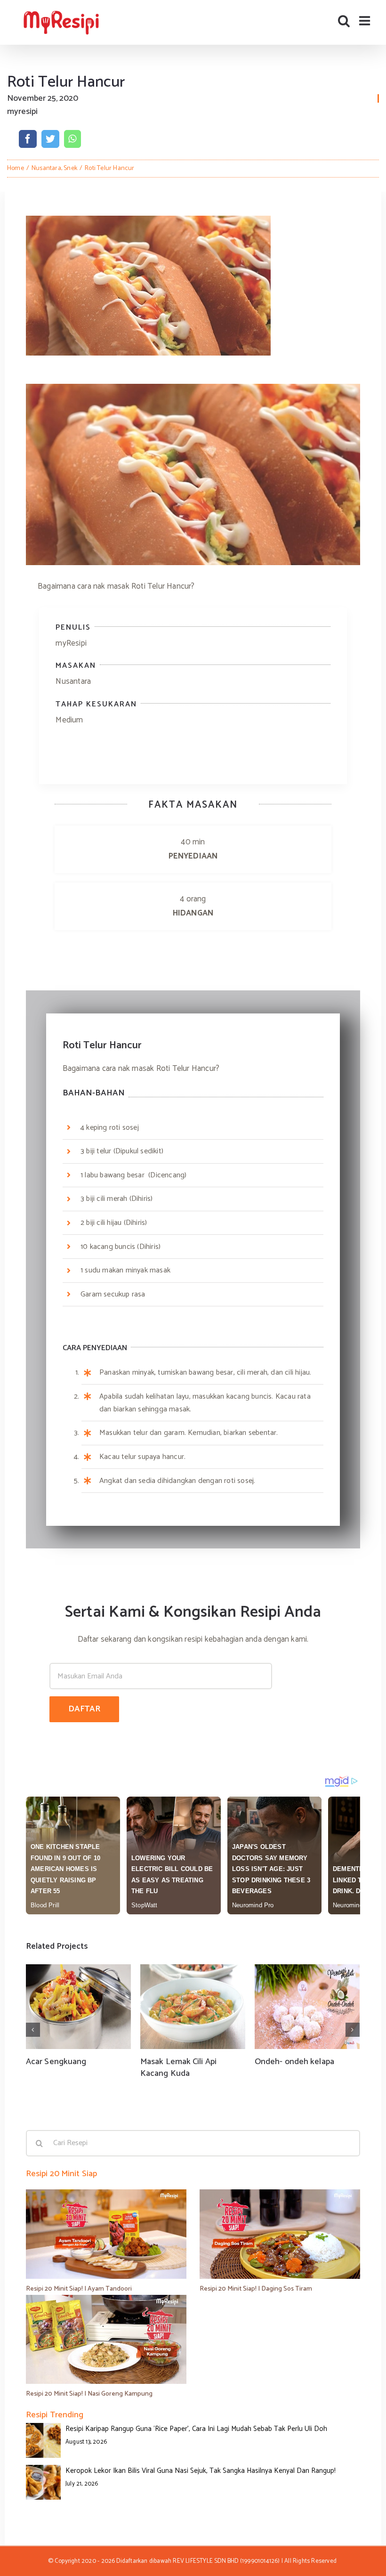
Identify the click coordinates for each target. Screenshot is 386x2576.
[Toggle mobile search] (344, 20)
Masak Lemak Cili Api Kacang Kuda (178, 2068)
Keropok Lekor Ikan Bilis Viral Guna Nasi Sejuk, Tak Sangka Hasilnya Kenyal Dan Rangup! (201, 2471)
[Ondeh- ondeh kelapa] (307, 2007)
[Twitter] (50, 139)
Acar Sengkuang (56, 2062)
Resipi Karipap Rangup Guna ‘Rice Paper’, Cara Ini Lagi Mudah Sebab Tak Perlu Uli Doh (196, 2429)
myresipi (22, 112)
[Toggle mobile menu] (366, 20)
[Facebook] (28, 139)
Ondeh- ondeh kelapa (294, 2062)
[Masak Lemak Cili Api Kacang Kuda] (193, 2007)
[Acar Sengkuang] (78, 2007)
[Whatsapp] (72, 139)
